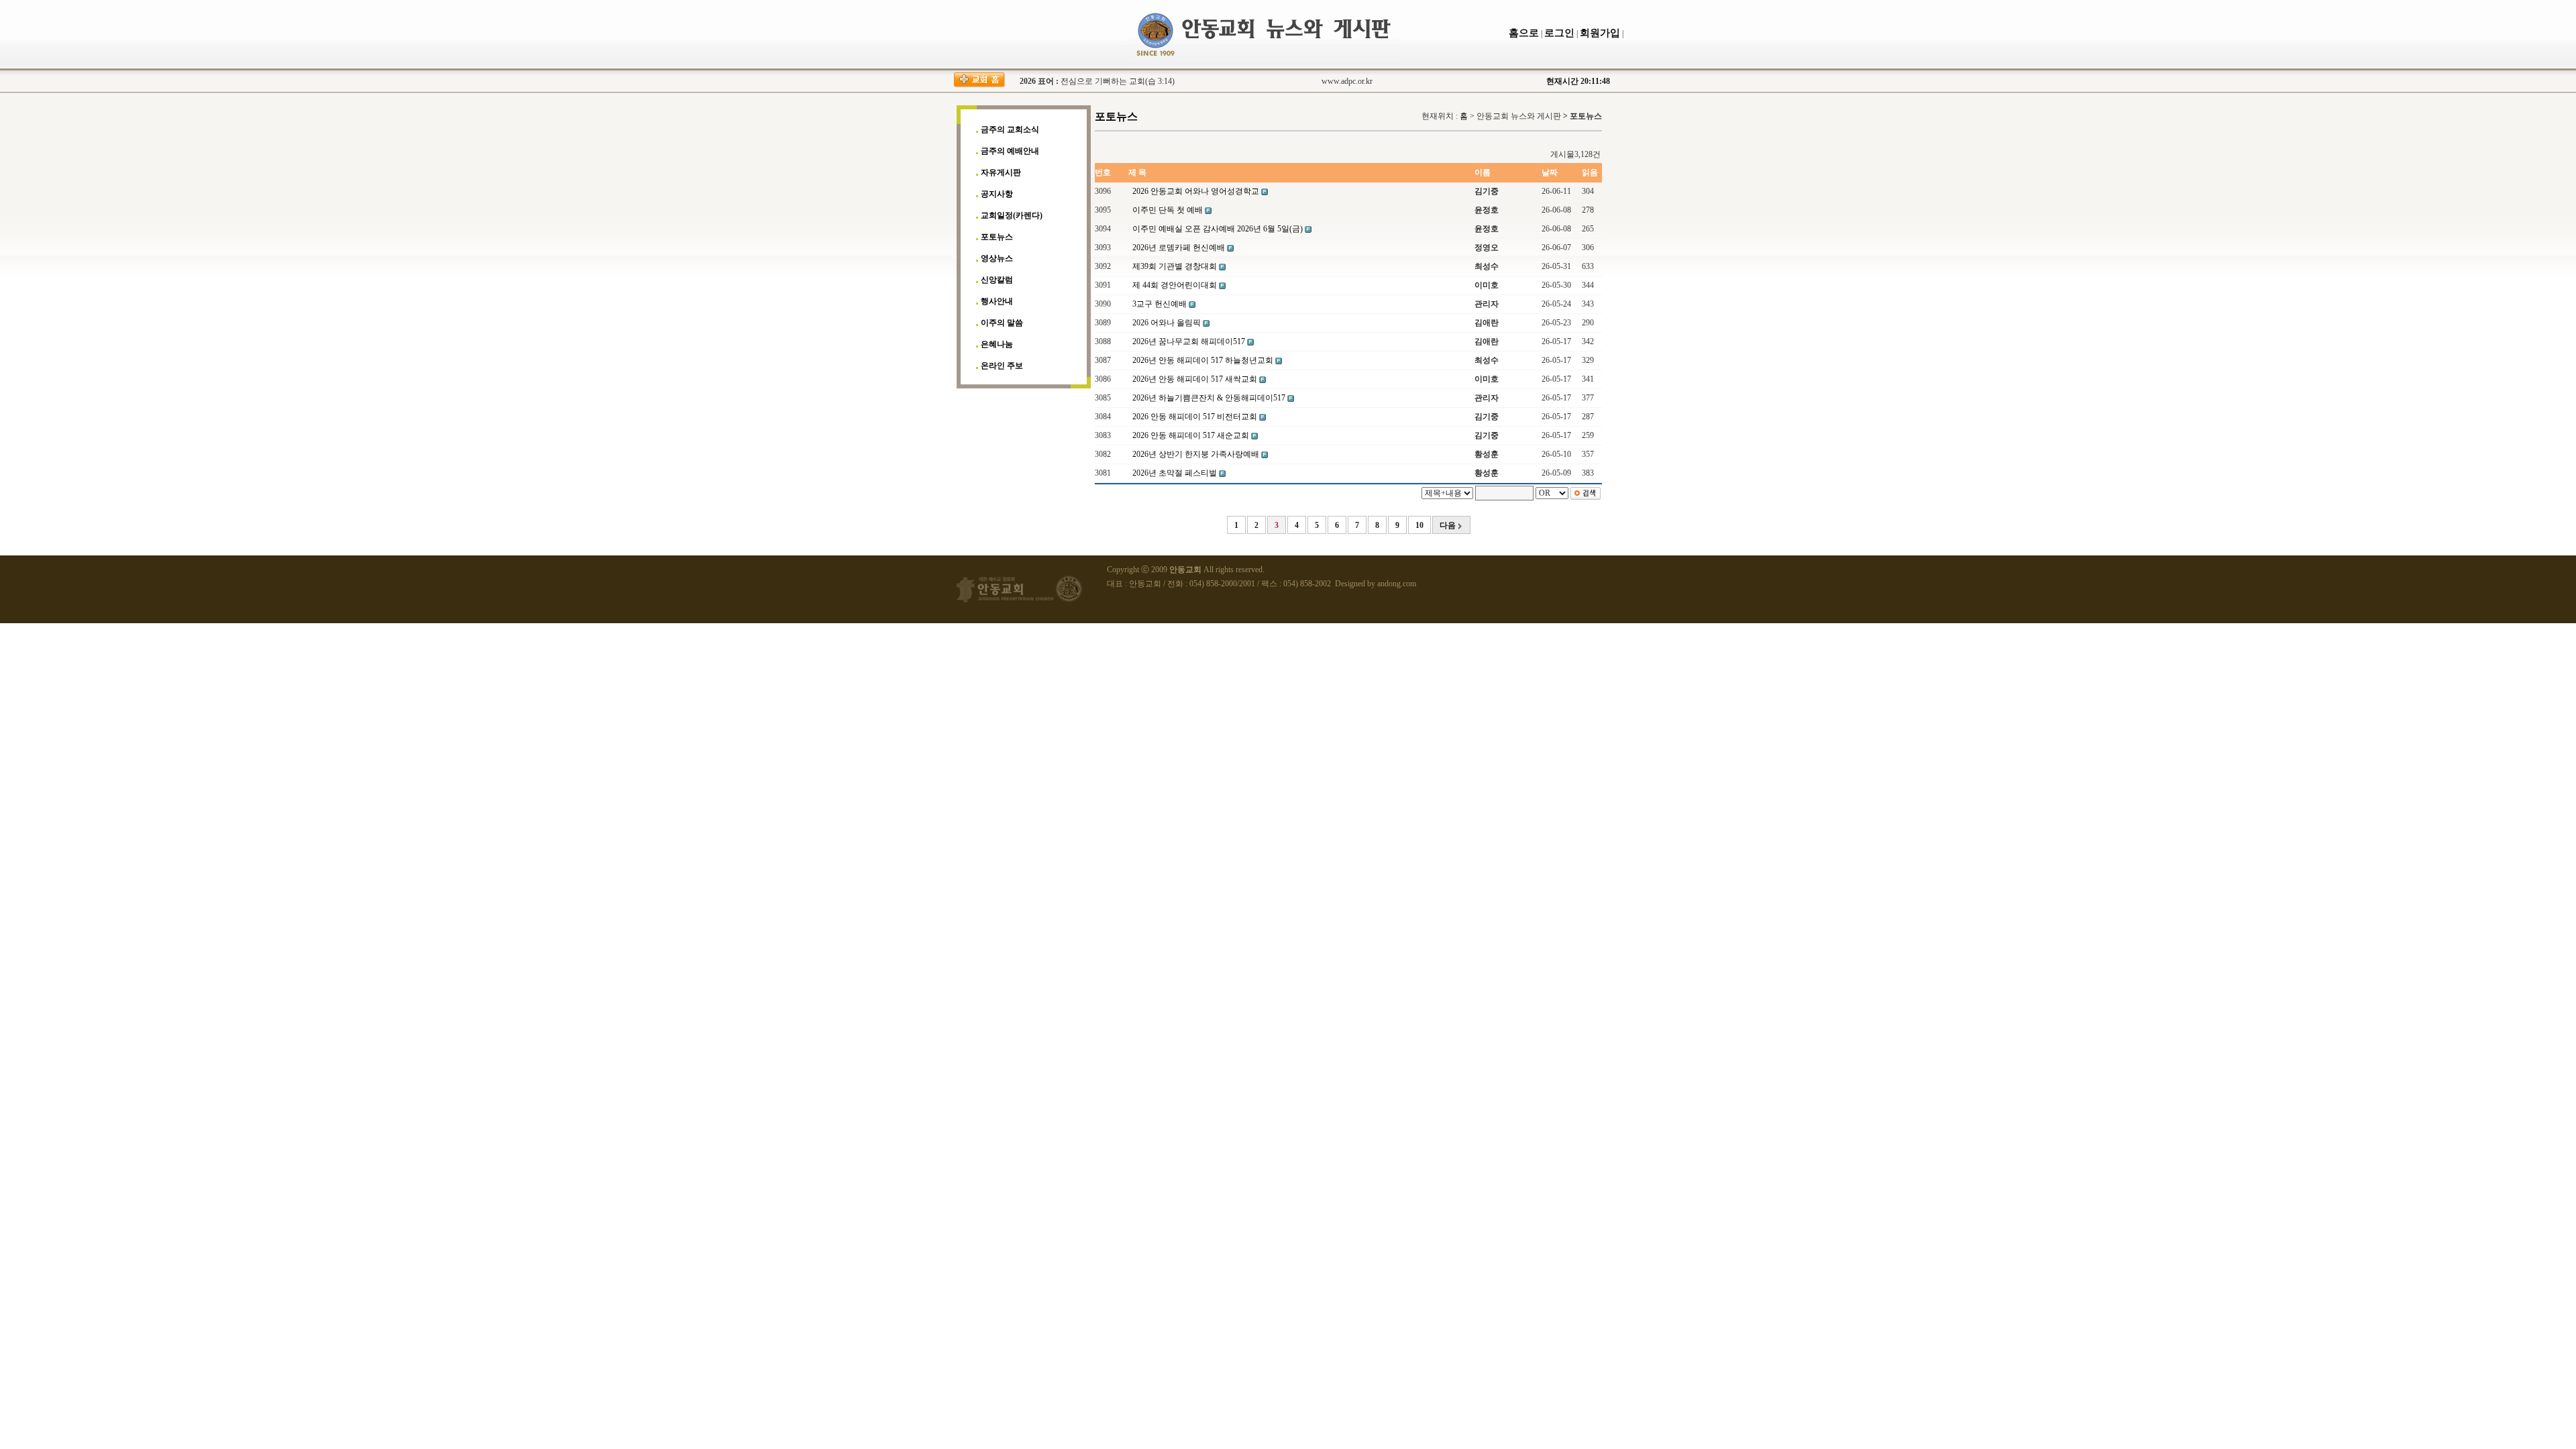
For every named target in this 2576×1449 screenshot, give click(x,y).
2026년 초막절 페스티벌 (1176, 473)
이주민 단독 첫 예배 (1169, 210)
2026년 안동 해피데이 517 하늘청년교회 (1204, 360)
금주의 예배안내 (1010, 151)
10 (1419, 525)
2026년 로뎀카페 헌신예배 (1180, 248)
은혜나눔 (997, 344)
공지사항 (997, 194)
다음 (1449, 525)
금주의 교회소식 (1010, 129)
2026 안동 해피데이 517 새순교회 (1192, 435)
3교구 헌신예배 (1161, 304)
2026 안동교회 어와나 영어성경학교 (1197, 191)
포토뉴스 (997, 237)
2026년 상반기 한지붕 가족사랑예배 (1197, 454)
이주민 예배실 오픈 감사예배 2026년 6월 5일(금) (1219, 229)
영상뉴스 (997, 258)
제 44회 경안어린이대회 (1176, 285)
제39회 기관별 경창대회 (1176, 266)
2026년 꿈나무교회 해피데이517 (1190, 341)
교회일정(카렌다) (1012, 215)
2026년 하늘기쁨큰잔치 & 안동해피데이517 (1210, 398)
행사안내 (997, 301)
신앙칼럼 (997, 280)
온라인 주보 (1002, 366)
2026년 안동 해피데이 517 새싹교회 (1196, 379)
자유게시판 (1001, 172)
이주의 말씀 (1002, 323)
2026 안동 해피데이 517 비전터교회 (1196, 417)
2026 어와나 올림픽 (1168, 323)
